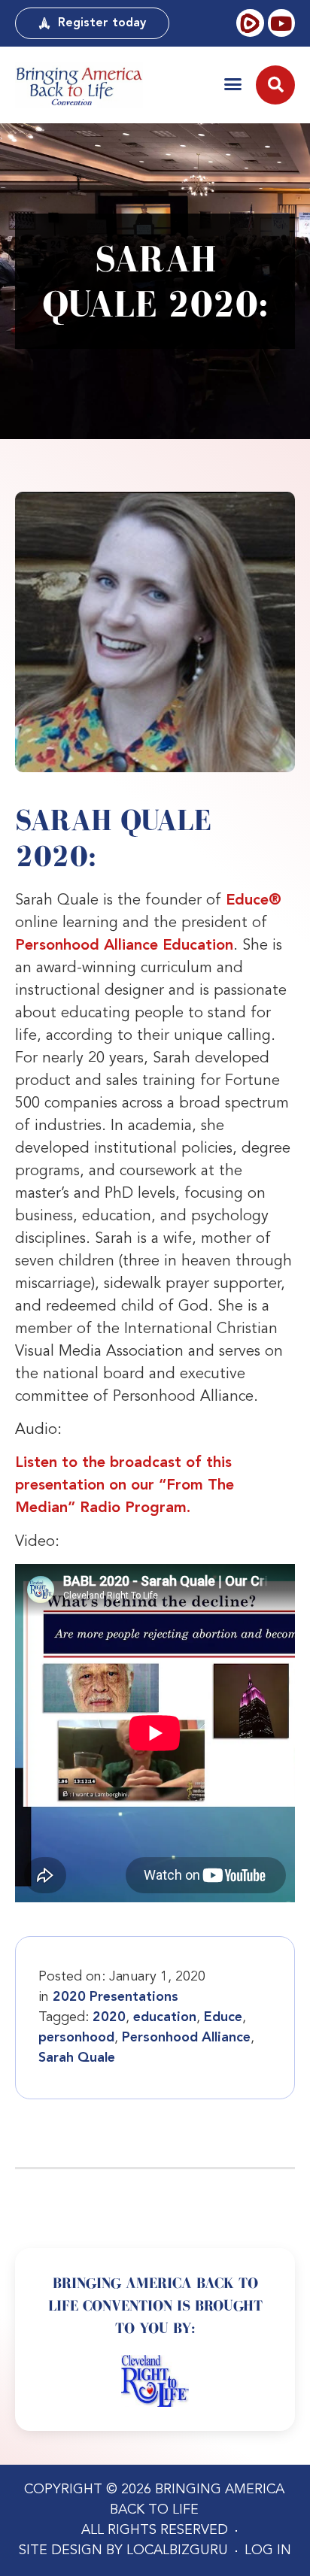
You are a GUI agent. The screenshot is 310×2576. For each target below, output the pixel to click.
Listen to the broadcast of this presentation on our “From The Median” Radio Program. (125, 1486)
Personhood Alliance (186, 2038)
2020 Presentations (115, 1997)
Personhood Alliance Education (124, 946)
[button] (233, 84)
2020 (109, 2017)
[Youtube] (281, 23)
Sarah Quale (77, 2058)
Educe (223, 2017)
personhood (76, 2038)
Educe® (254, 901)
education (165, 2017)
